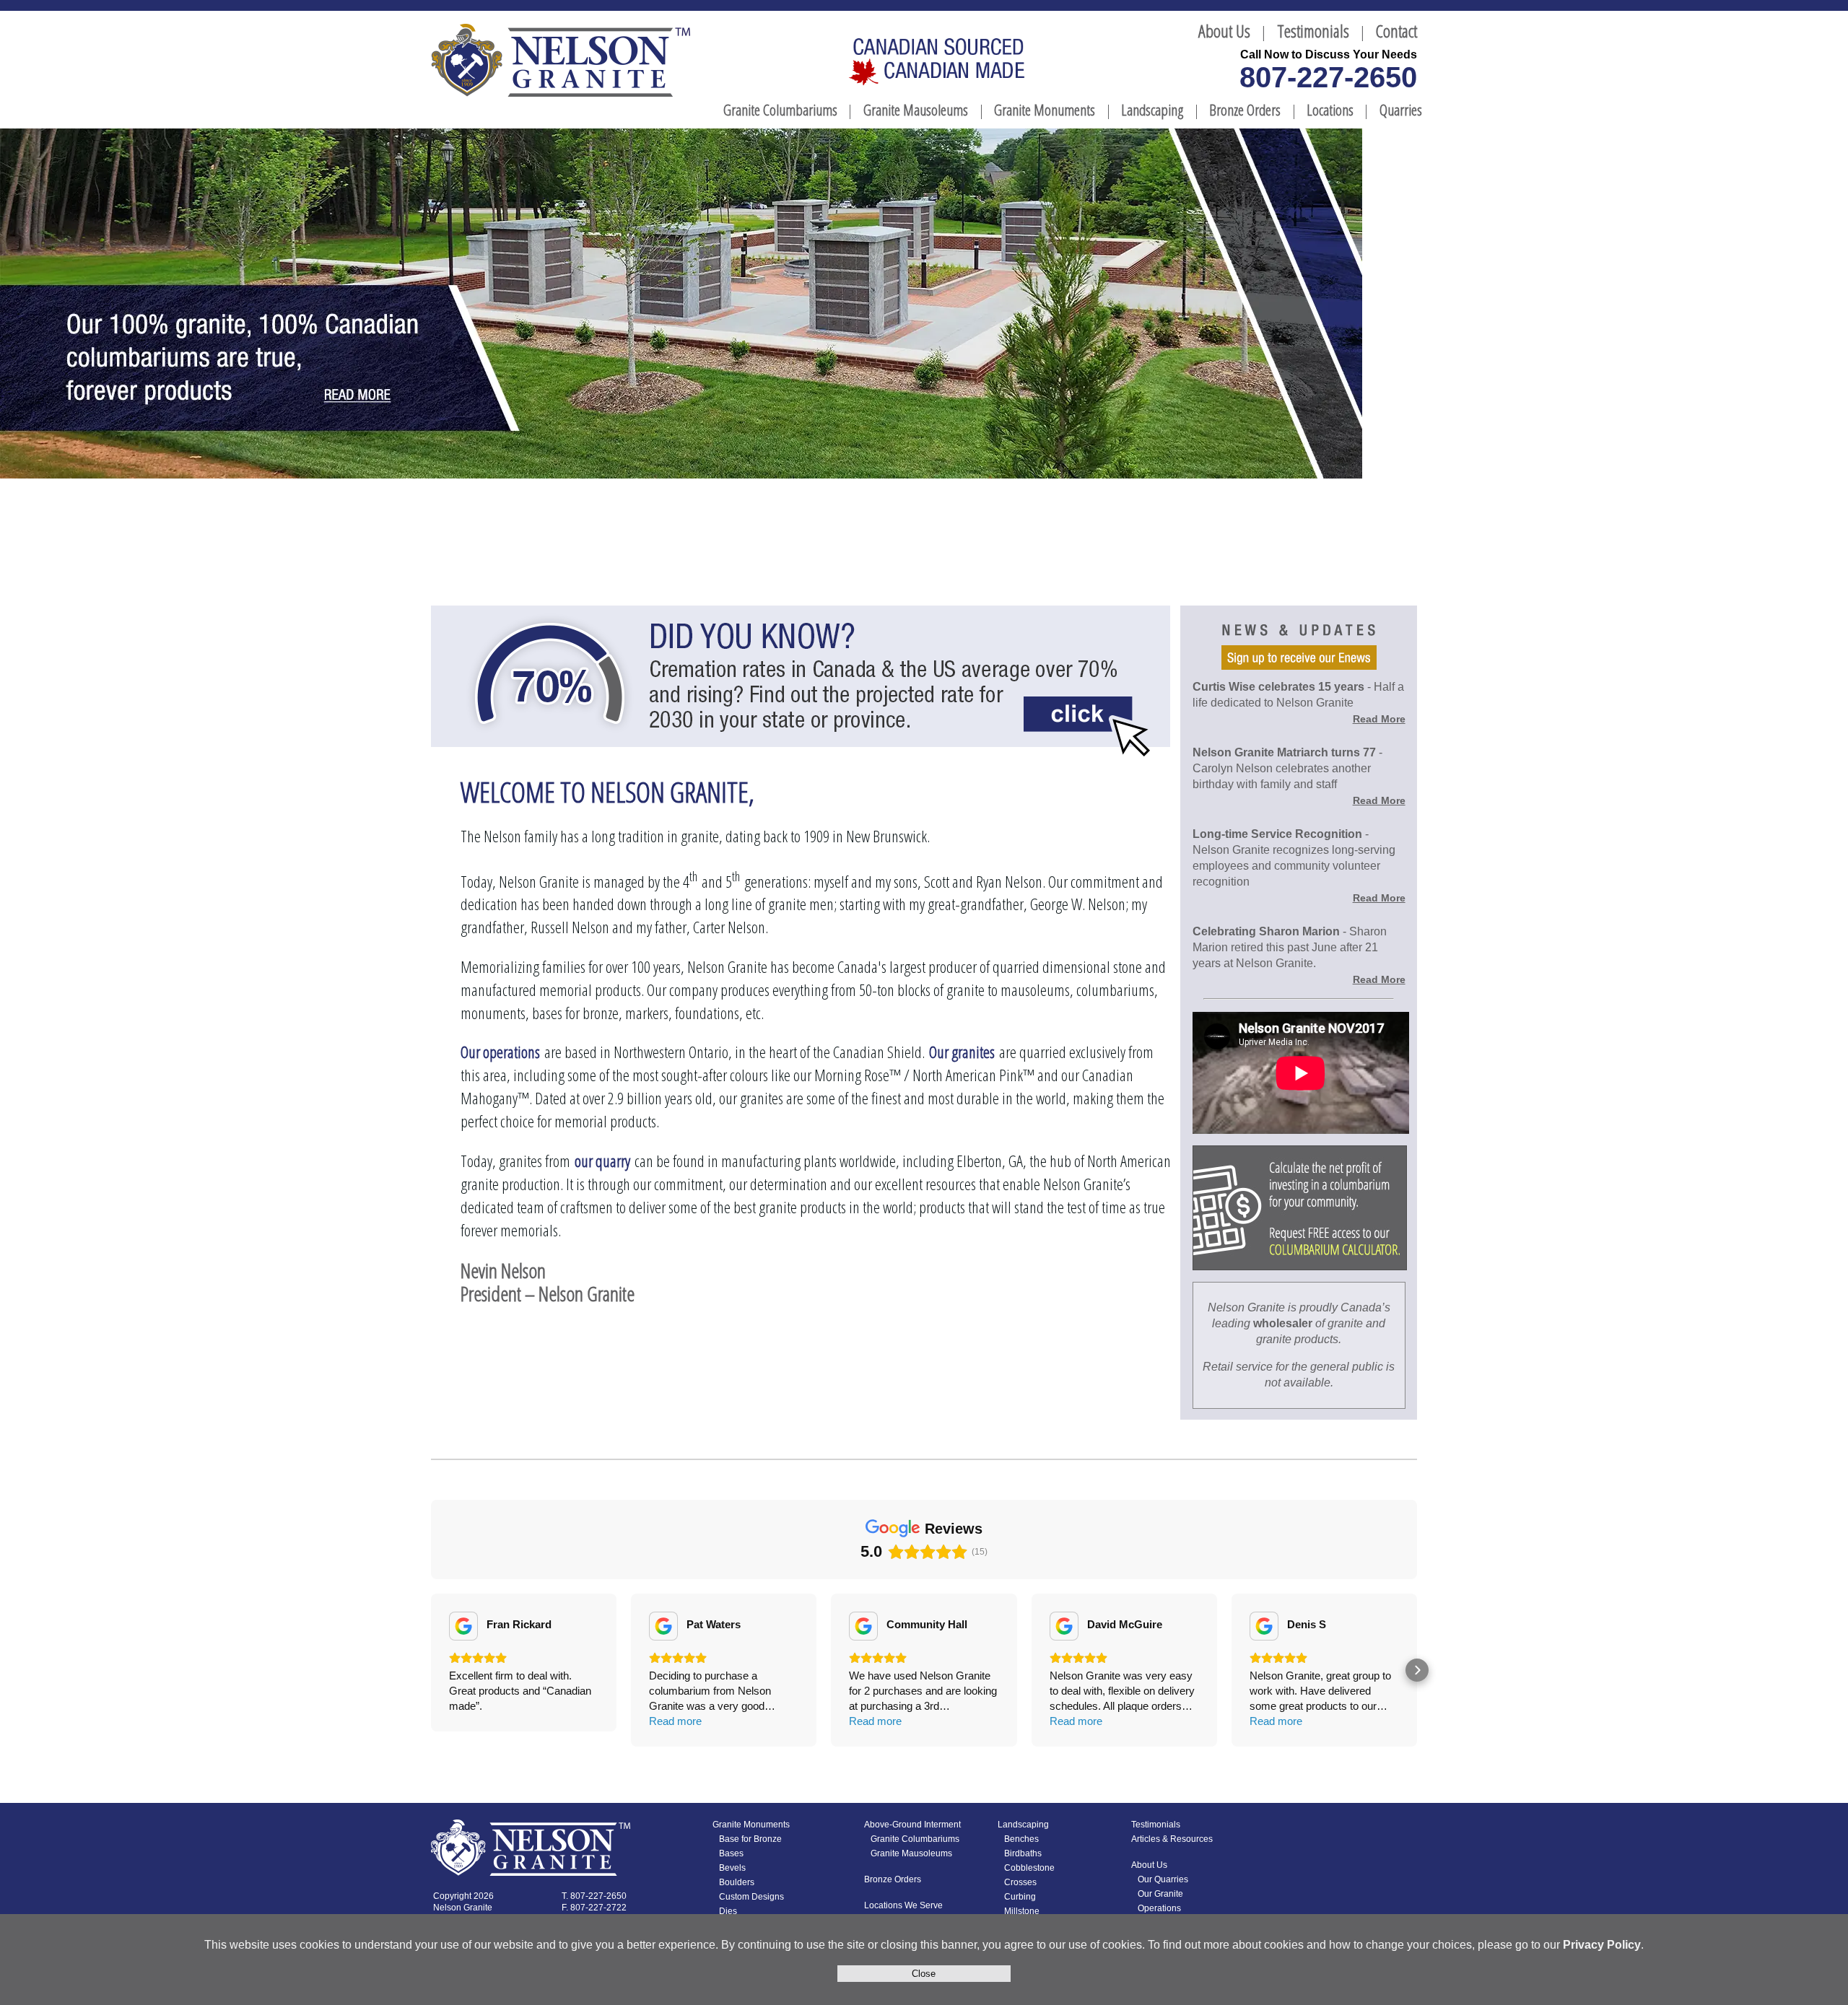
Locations (1330, 110)
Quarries (1401, 110)
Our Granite (1160, 1894)
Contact (1396, 31)
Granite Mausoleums (916, 110)
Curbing (1020, 1897)
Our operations (500, 1052)
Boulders (737, 1882)
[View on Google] (463, 1626)
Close (924, 1974)
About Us (1224, 31)
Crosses (1020, 1882)
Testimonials (1313, 31)
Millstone (1022, 1911)
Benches (1021, 1839)
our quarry (602, 1161)
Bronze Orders (1245, 110)
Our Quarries (1163, 1879)
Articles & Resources (1172, 1839)
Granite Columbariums (780, 110)
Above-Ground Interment (912, 1825)
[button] (431, 1670)
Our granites (962, 1052)
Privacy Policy (1602, 1945)
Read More (1379, 719)
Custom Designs (751, 1897)
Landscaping (1152, 110)
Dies (728, 1911)
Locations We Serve (903, 1905)
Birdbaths (1023, 1853)
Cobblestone (1029, 1868)
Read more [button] (675, 1721)
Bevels (732, 1868)
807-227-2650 (1328, 77)
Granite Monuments (1045, 110)
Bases (731, 1853)
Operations (1159, 1908)
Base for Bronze (750, 1839)
